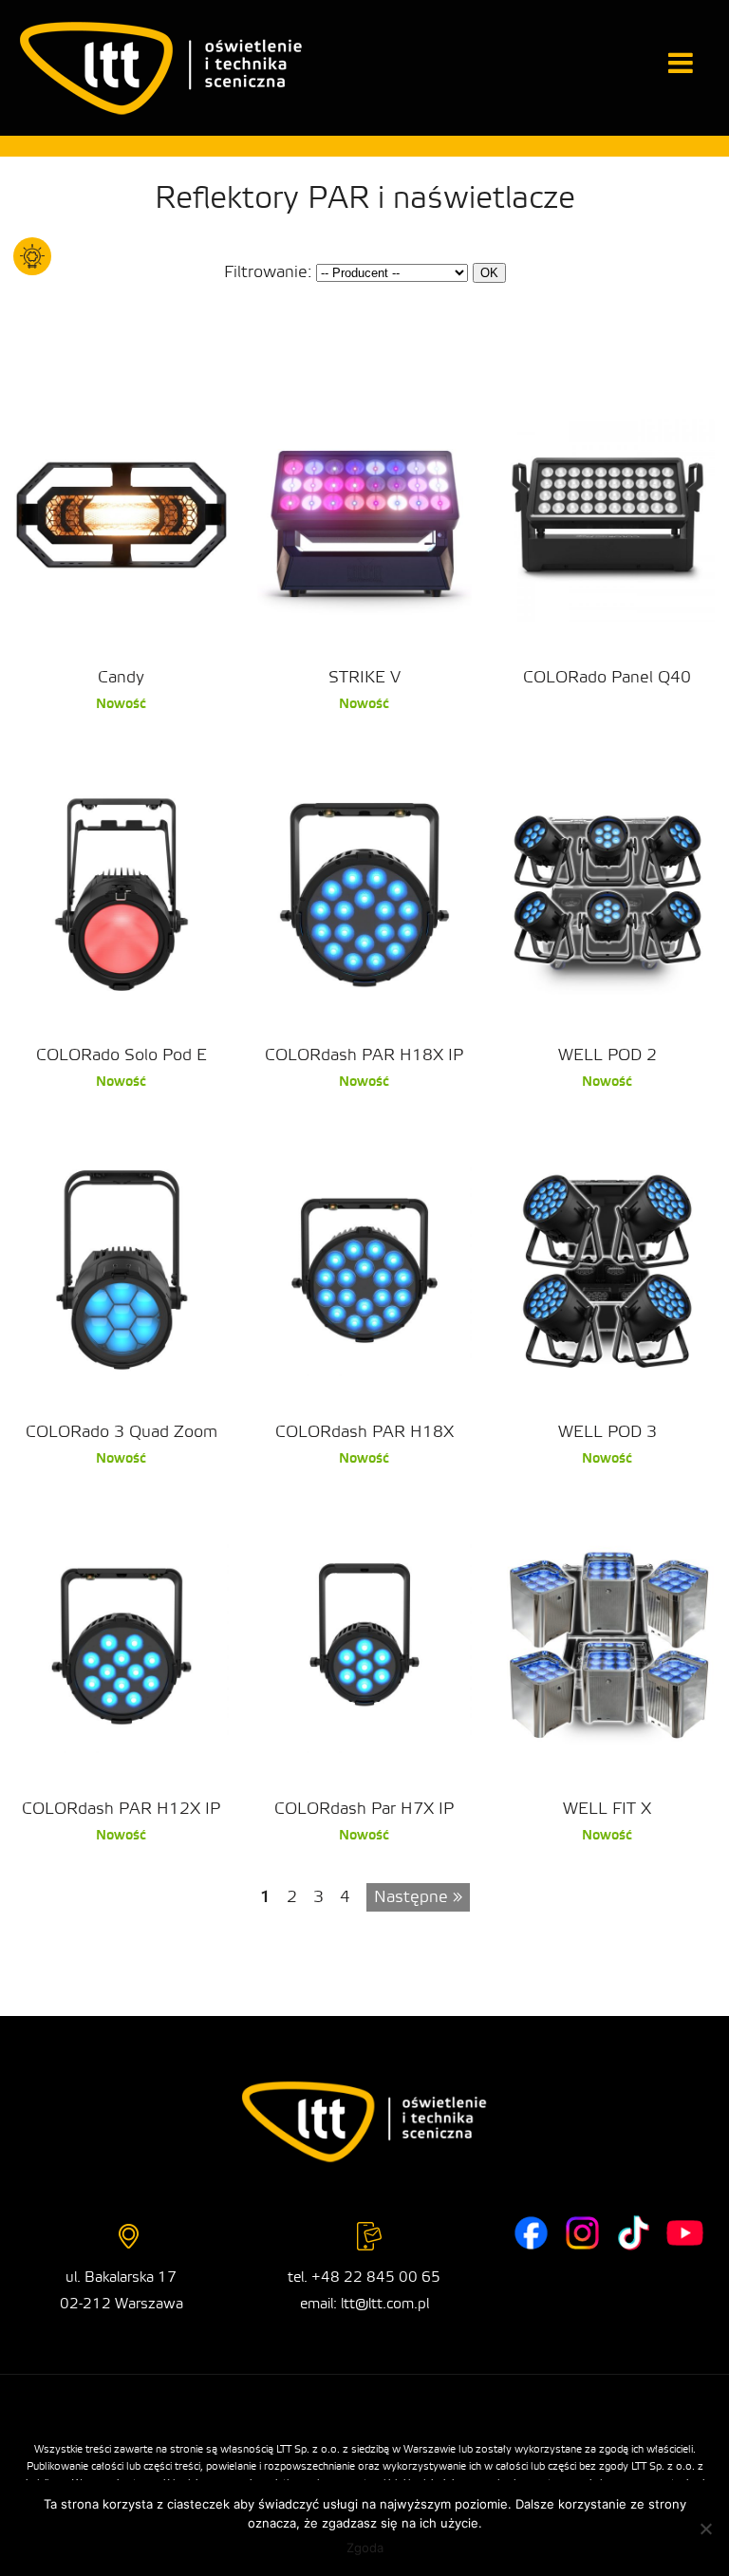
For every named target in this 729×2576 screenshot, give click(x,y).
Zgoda (365, 2548)
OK (489, 273)
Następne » (418, 1897)
